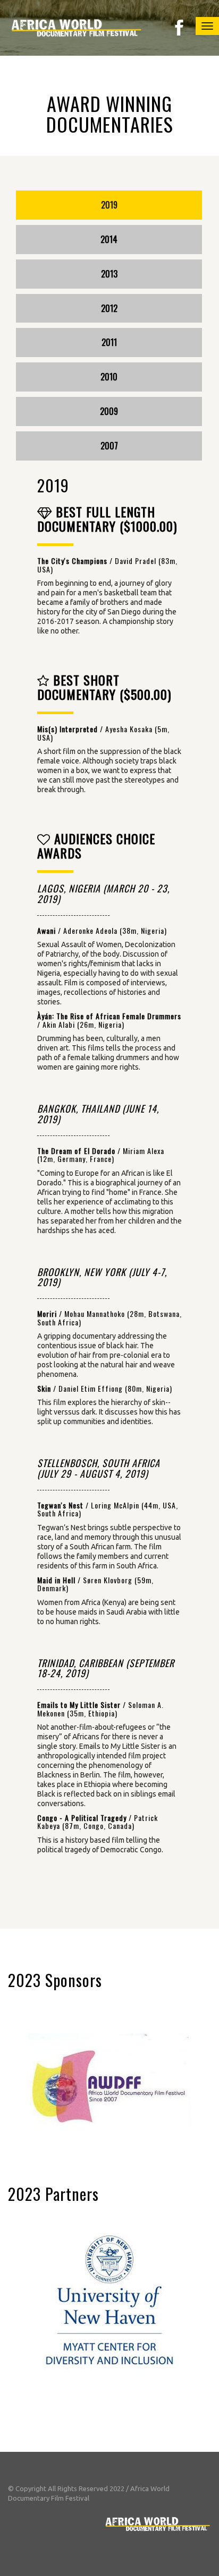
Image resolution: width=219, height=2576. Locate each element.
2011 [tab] (109, 342)
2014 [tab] (109, 239)
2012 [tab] (109, 308)
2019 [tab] (109, 205)
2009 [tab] (109, 411)
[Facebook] (179, 27)
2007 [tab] (109, 446)
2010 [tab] (109, 377)
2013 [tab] (109, 274)
